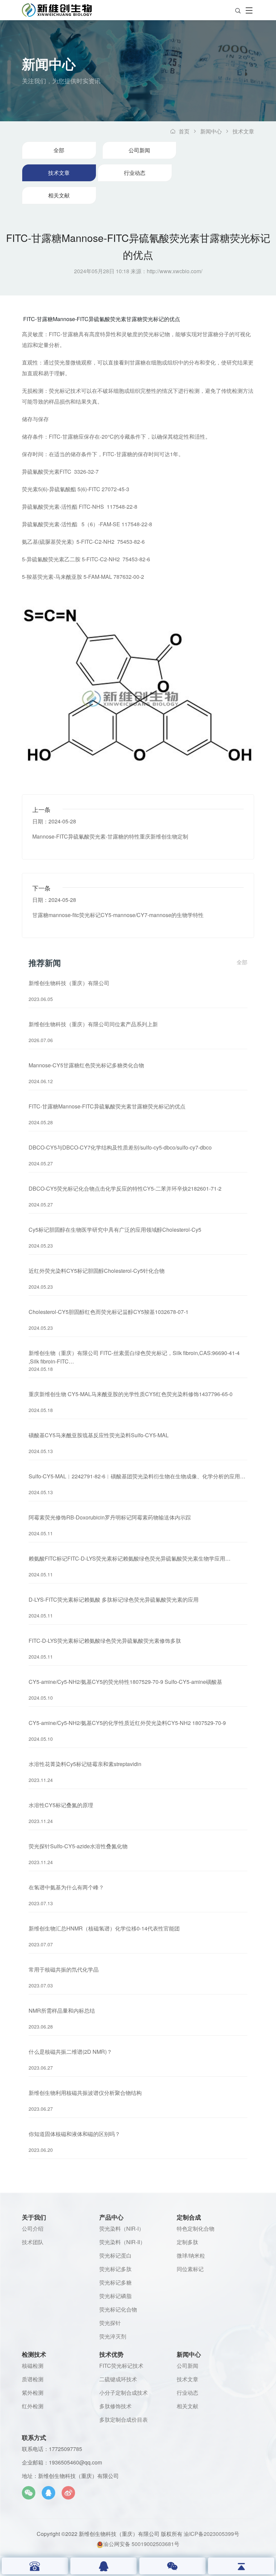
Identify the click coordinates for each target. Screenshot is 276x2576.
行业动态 (135, 173)
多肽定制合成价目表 (124, 2420)
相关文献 (59, 195)
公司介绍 (33, 2228)
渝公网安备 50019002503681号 (141, 2543)
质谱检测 (33, 2379)
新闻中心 (211, 131)
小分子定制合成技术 (124, 2393)
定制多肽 (187, 2242)
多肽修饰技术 (115, 2406)
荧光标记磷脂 (115, 2296)
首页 (184, 131)
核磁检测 (33, 2366)
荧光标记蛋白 (115, 2255)
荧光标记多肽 (115, 2269)
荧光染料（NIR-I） (122, 2228)
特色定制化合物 (196, 2228)
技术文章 (243, 131)
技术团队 (33, 2242)
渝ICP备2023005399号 (212, 2534)
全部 (59, 150)
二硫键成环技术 (118, 2379)
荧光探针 (110, 2323)
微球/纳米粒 (191, 2255)
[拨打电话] (35, 2566)
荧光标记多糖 (115, 2282)
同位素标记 (190, 2269)
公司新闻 (139, 150)
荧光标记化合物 (118, 2309)
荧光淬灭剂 (113, 2336)
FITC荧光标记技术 (121, 2366)
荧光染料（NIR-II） (122, 2242)
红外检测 (33, 2406)
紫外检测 (33, 2393)
